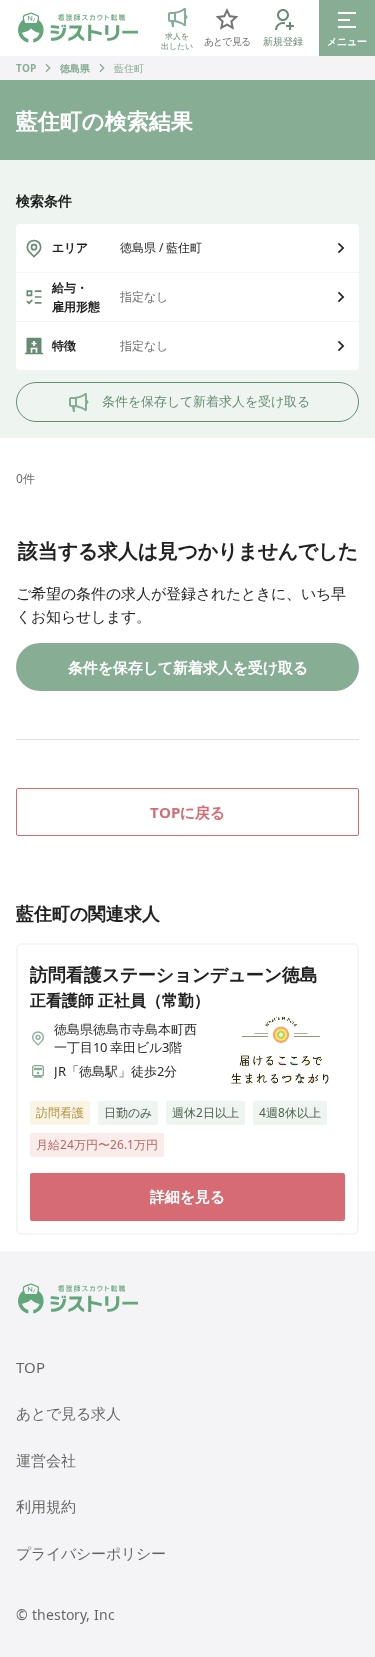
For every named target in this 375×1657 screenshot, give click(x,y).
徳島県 (75, 68)
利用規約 (46, 1506)
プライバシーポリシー (91, 1553)
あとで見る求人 (68, 1413)
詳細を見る (187, 1196)
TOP (26, 68)
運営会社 (46, 1460)
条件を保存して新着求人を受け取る (206, 401)
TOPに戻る (187, 812)
